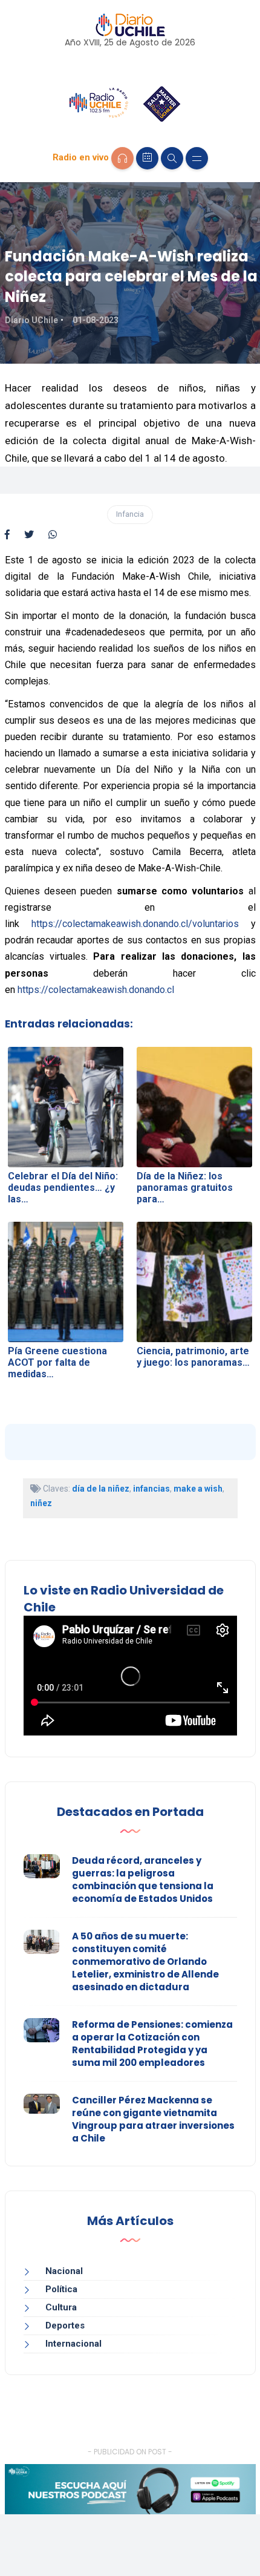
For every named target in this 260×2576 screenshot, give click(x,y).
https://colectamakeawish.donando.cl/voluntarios (135, 924)
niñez (41, 1503)
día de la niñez (101, 1489)
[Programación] (147, 158)
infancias (151, 1489)
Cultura (61, 2307)
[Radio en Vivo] (122, 158)
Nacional (64, 2271)
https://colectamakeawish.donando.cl (96, 990)
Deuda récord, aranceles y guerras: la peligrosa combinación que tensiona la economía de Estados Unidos (143, 1880)
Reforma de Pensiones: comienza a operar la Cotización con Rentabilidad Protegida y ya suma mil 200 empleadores (152, 2043)
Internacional (73, 2344)
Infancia (130, 514)
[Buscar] (172, 158)
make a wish (198, 1489)
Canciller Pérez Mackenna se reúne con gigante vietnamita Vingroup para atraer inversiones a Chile (153, 2119)
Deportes (65, 2325)
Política (61, 2289)
